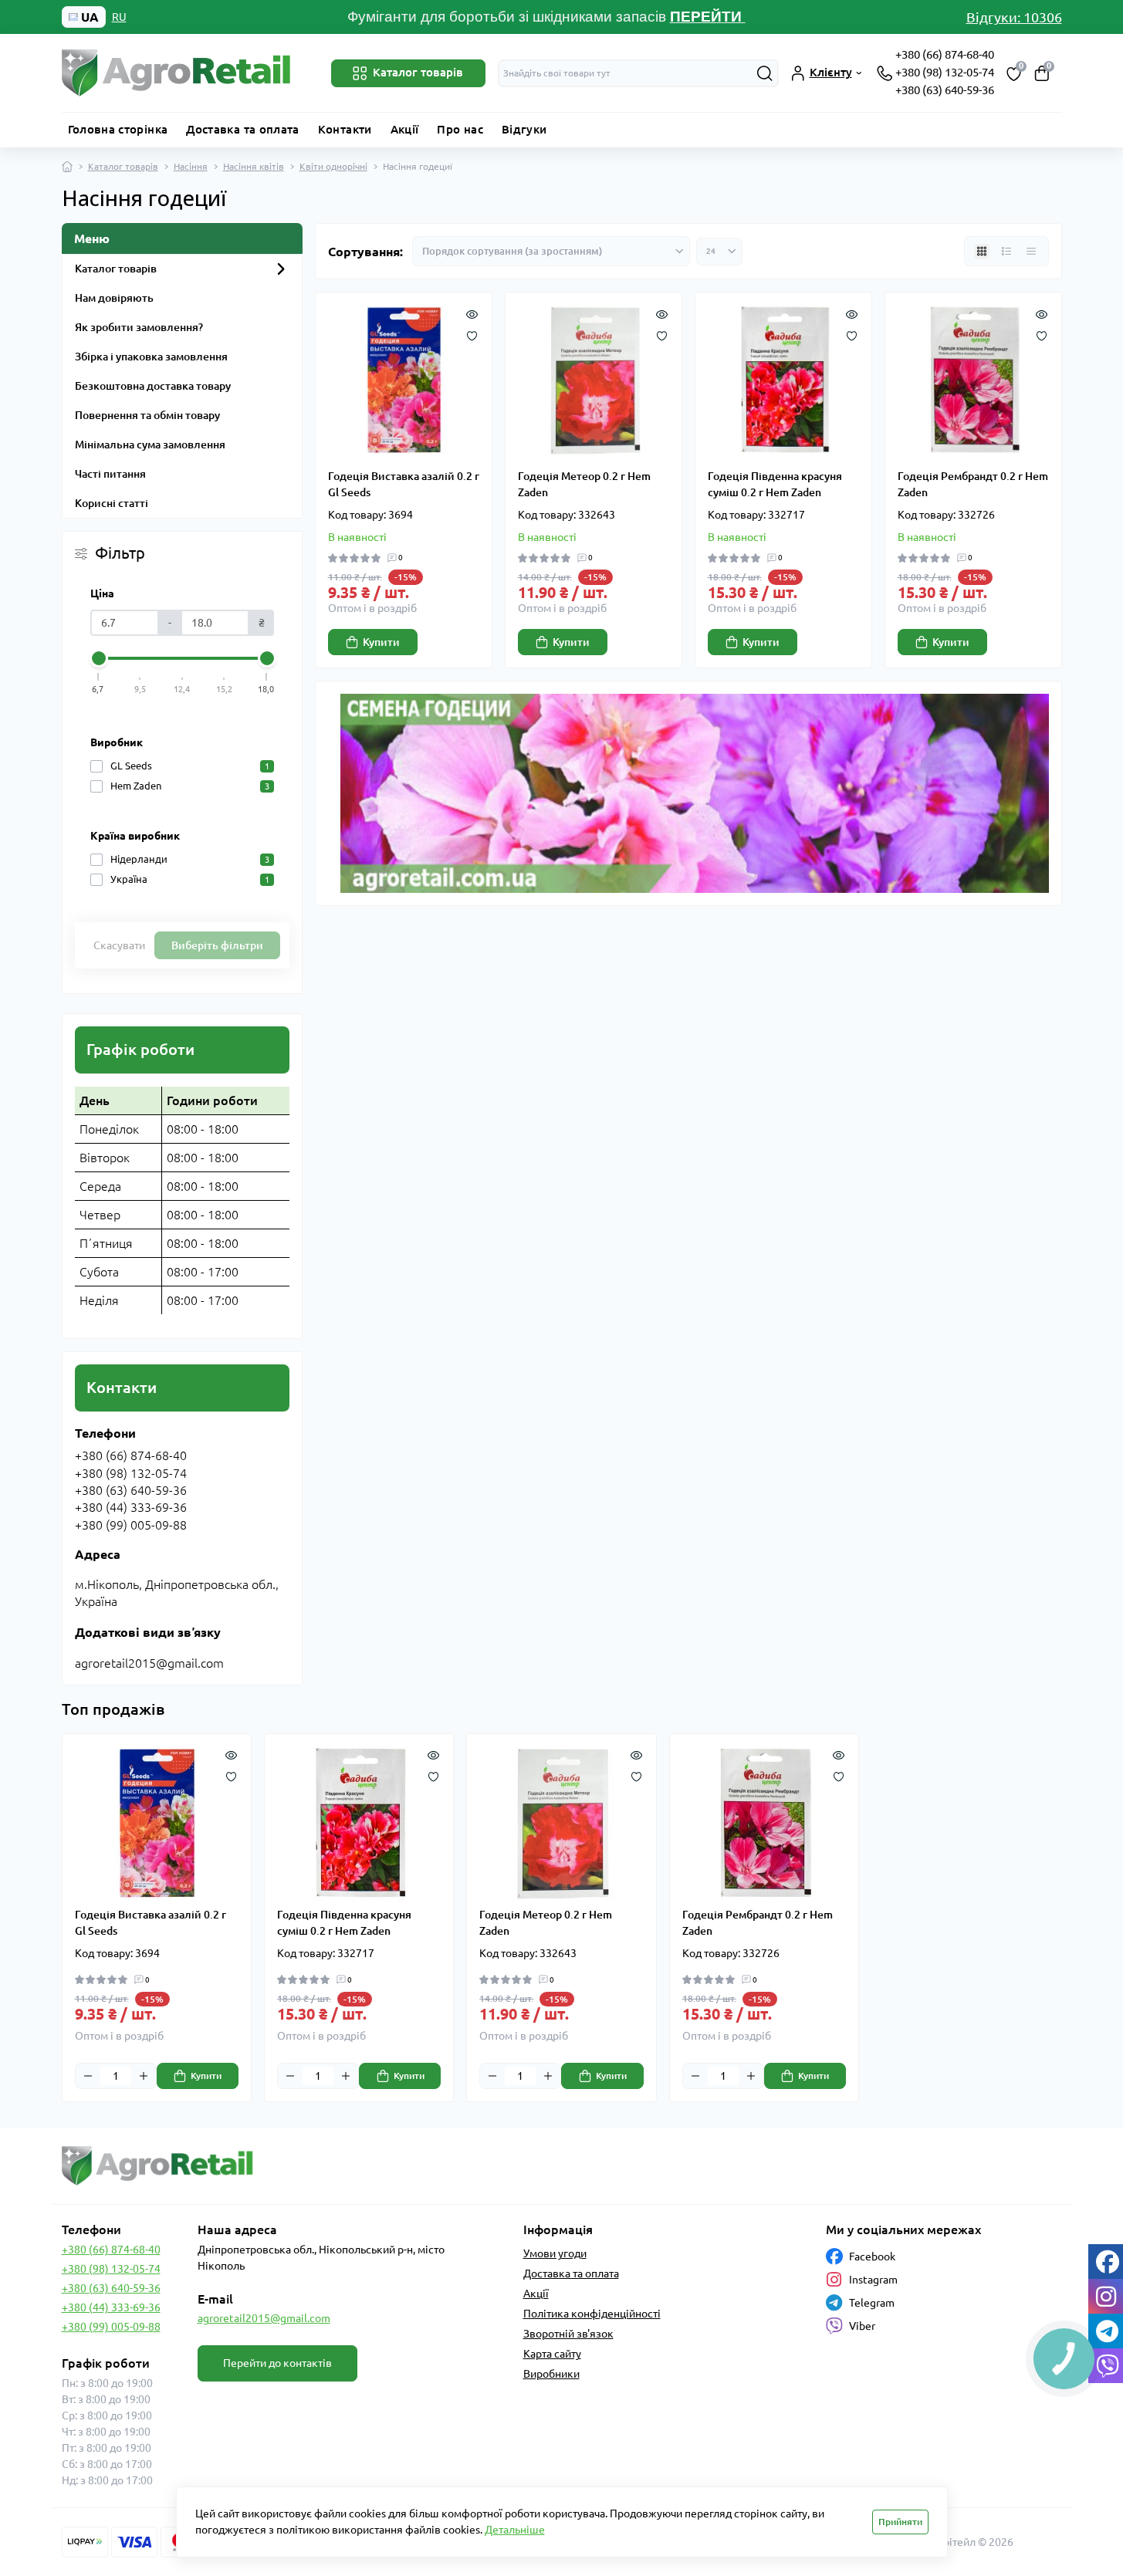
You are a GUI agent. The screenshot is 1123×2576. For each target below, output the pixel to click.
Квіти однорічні (333, 166)
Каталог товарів (123, 166)
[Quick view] (472, 313)
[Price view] (1031, 252)
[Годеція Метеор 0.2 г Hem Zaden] (594, 380)
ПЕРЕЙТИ (708, 17)
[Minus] (88, 2076)
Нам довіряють (114, 298)
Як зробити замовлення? (139, 327)
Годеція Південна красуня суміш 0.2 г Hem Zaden (775, 484)
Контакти (345, 129)
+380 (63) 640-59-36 (945, 90)
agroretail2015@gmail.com (264, 2318)
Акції (405, 129)
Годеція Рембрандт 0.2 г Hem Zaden (973, 484)
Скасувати (119, 945)
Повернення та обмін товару (147, 415)
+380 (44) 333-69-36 (111, 2307)
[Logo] (178, 73)
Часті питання (110, 474)
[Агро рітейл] (307, 2166)
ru (119, 17)
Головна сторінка (118, 129)
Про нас (460, 129)
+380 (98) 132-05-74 (945, 72)
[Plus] (144, 2076)
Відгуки (524, 129)
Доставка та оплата (242, 129)
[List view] (1006, 252)
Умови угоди (555, 2253)
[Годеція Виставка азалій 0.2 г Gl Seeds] (404, 380)
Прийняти (900, 2522)
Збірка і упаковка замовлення (151, 357)
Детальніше (515, 2530)
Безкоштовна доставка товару (153, 386)
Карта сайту (552, 2354)
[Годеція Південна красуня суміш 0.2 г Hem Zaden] (783, 380)
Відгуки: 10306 (1014, 17)
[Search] (765, 73)
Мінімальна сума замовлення (150, 445)
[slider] (99, 658)
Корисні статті (112, 503)
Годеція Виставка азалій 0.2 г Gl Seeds (404, 484)
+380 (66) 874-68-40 (945, 54)
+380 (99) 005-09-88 (111, 2327)
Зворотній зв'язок (568, 2334)
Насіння (191, 166)
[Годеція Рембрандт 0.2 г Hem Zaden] (973, 380)
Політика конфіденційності (592, 2314)
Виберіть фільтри (217, 945)
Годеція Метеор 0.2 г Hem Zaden (584, 484)
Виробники (551, 2374)
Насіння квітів (254, 166)
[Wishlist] (472, 334)
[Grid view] (982, 252)
